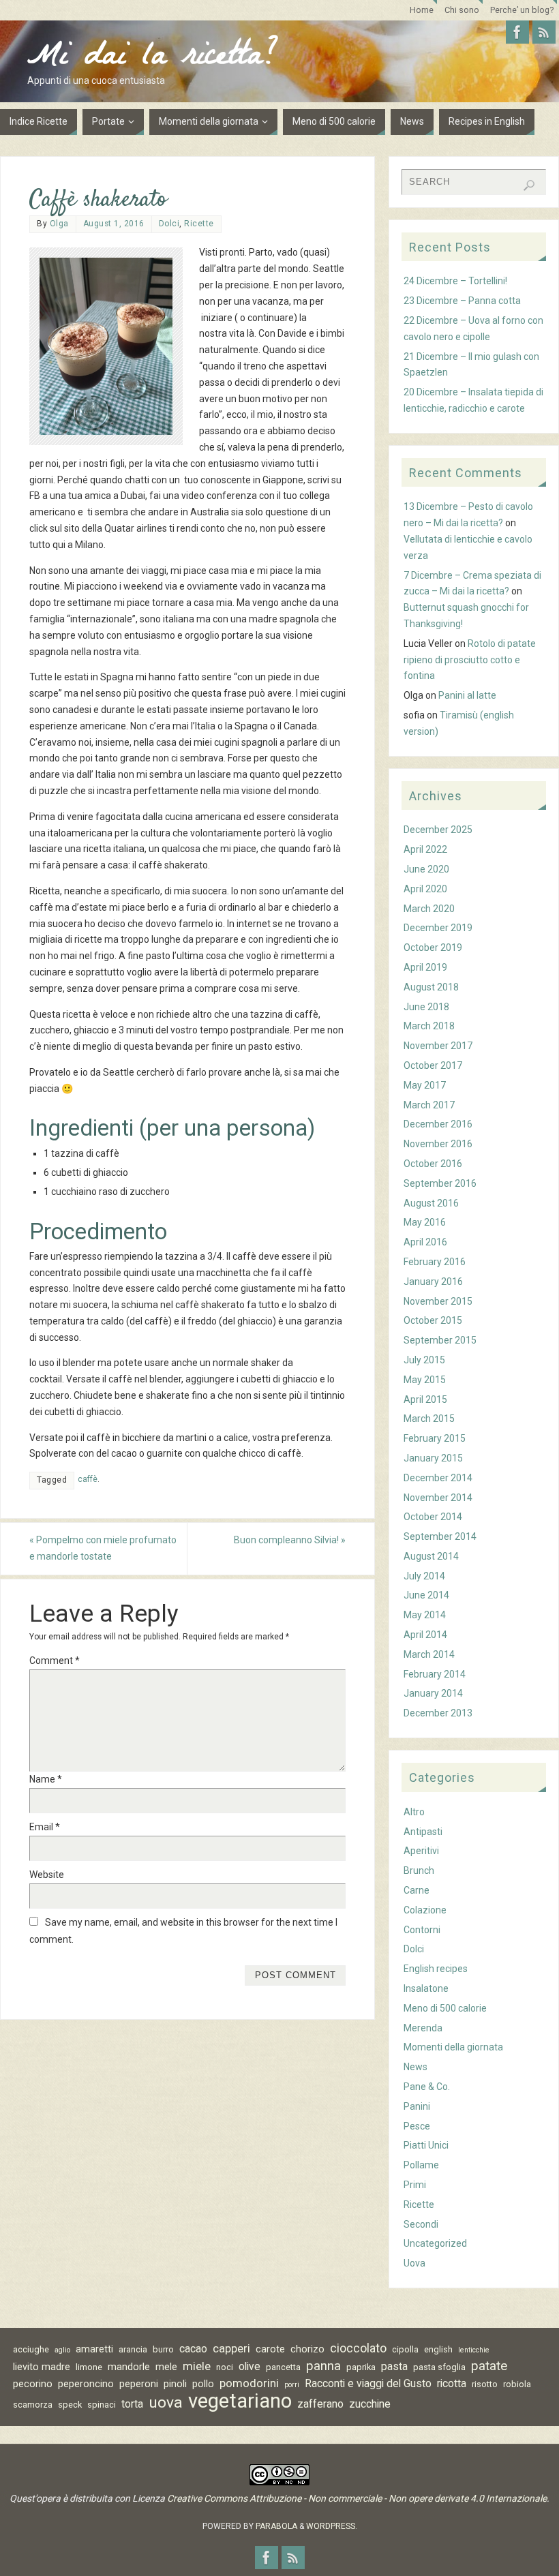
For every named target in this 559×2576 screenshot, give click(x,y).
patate (489, 2366)
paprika (361, 2367)
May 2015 (425, 1380)
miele (197, 2366)
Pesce (417, 2126)
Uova (414, 2263)
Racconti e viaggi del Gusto (368, 2383)
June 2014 (426, 1595)
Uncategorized (435, 2243)
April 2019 (425, 967)
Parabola (276, 2526)
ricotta (452, 2383)
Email (45, 1827)
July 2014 (424, 1576)
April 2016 (425, 1242)
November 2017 (438, 1046)
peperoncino (86, 2384)
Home (422, 10)
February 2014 (435, 1674)
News (416, 2067)
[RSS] (544, 32)
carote (270, 2349)
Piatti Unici (426, 2145)
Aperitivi (421, 1851)
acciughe (31, 2349)
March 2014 (429, 1654)
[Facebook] (517, 32)
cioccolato (358, 2348)
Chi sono (462, 10)
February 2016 (435, 1262)
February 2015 (435, 1438)
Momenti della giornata (453, 2047)
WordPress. (332, 2526)
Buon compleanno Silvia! (290, 1540)
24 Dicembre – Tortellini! (455, 281)
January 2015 (433, 1458)
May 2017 (425, 1085)
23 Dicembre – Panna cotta (462, 301)
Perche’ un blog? (522, 10)
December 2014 (438, 1478)
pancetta (283, 2367)
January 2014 (433, 1693)
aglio (62, 2350)
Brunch (419, 1870)
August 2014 (431, 1556)
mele (166, 2367)
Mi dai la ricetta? (153, 59)
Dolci (169, 224)
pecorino (33, 2384)
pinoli (175, 2384)
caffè (88, 1479)
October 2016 (433, 1164)
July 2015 (424, 1360)
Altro (414, 1812)
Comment (55, 1661)
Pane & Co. (427, 2087)
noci (225, 2367)
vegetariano (240, 2401)
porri (292, 2385)
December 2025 (438, 830)
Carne (417, 1890)
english (438, 2349)
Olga (59, 224)
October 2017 (433, 1065)
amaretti (94, 2349)
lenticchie (474, 2350)
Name (46, 1779)
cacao (193, 2349)
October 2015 (433, 1320)
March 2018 (429, 1026)
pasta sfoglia (439, 2367)
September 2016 (440, 1183)
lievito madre (42, 2367)
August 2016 (431, 1203)
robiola (517, 2384)
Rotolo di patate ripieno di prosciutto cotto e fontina (470, 660)
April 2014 (425, 1635)
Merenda (423, 2028)
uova (166, 2403)
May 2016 (425, 1222)
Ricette (199, 224)
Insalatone (426, 1988)
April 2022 (425, 849)
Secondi (421, 2224)
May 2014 (425, 1615)
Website (47, 1875)
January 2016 (433, 1282)
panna (323, 2366)
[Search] (529, 185)
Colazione (425, 1910)
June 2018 (426, 1007)
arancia (133, 2349)
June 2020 (426, 869)
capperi (231, 2348)
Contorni (422, 1930)
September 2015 (440, 1340)
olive (250, 2366)
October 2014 (433, 1517)
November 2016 (438, 1144)
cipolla (405, 2349)
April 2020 (425, 889)
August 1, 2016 (114, 224)
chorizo (307, 2349)
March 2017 (429, 1105)
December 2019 (438, 928)
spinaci (102, 2405)
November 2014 (438, 1498)
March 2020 (429, 909)
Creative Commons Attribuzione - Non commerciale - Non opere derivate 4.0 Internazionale (357, 2498)
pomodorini (249, 2383)
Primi (415, 2185)
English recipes (436, 1969)
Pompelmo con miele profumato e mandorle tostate (103, 1548)
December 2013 (438, 1713)
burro (163, 2349)
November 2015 (438, 1301)
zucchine (370, 2404)
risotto (485, 2384)
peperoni (139, 2384)
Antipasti (423, 1832)
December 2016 (438, 1124)
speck (70, 2405)
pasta (394, 2366)
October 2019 (433, 948)
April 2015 (425, 1399)
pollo (203, 2384)
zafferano (320, 2404)
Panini (417, 2106)
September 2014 (440, 1536)
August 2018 (431, 987)
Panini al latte (467, 695)
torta (132, 2404)
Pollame (421, 2165)
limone (89, 2367)
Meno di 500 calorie (445, 2008)
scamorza (33, 2405)
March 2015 (429, 1419)
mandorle (129, 2367)
